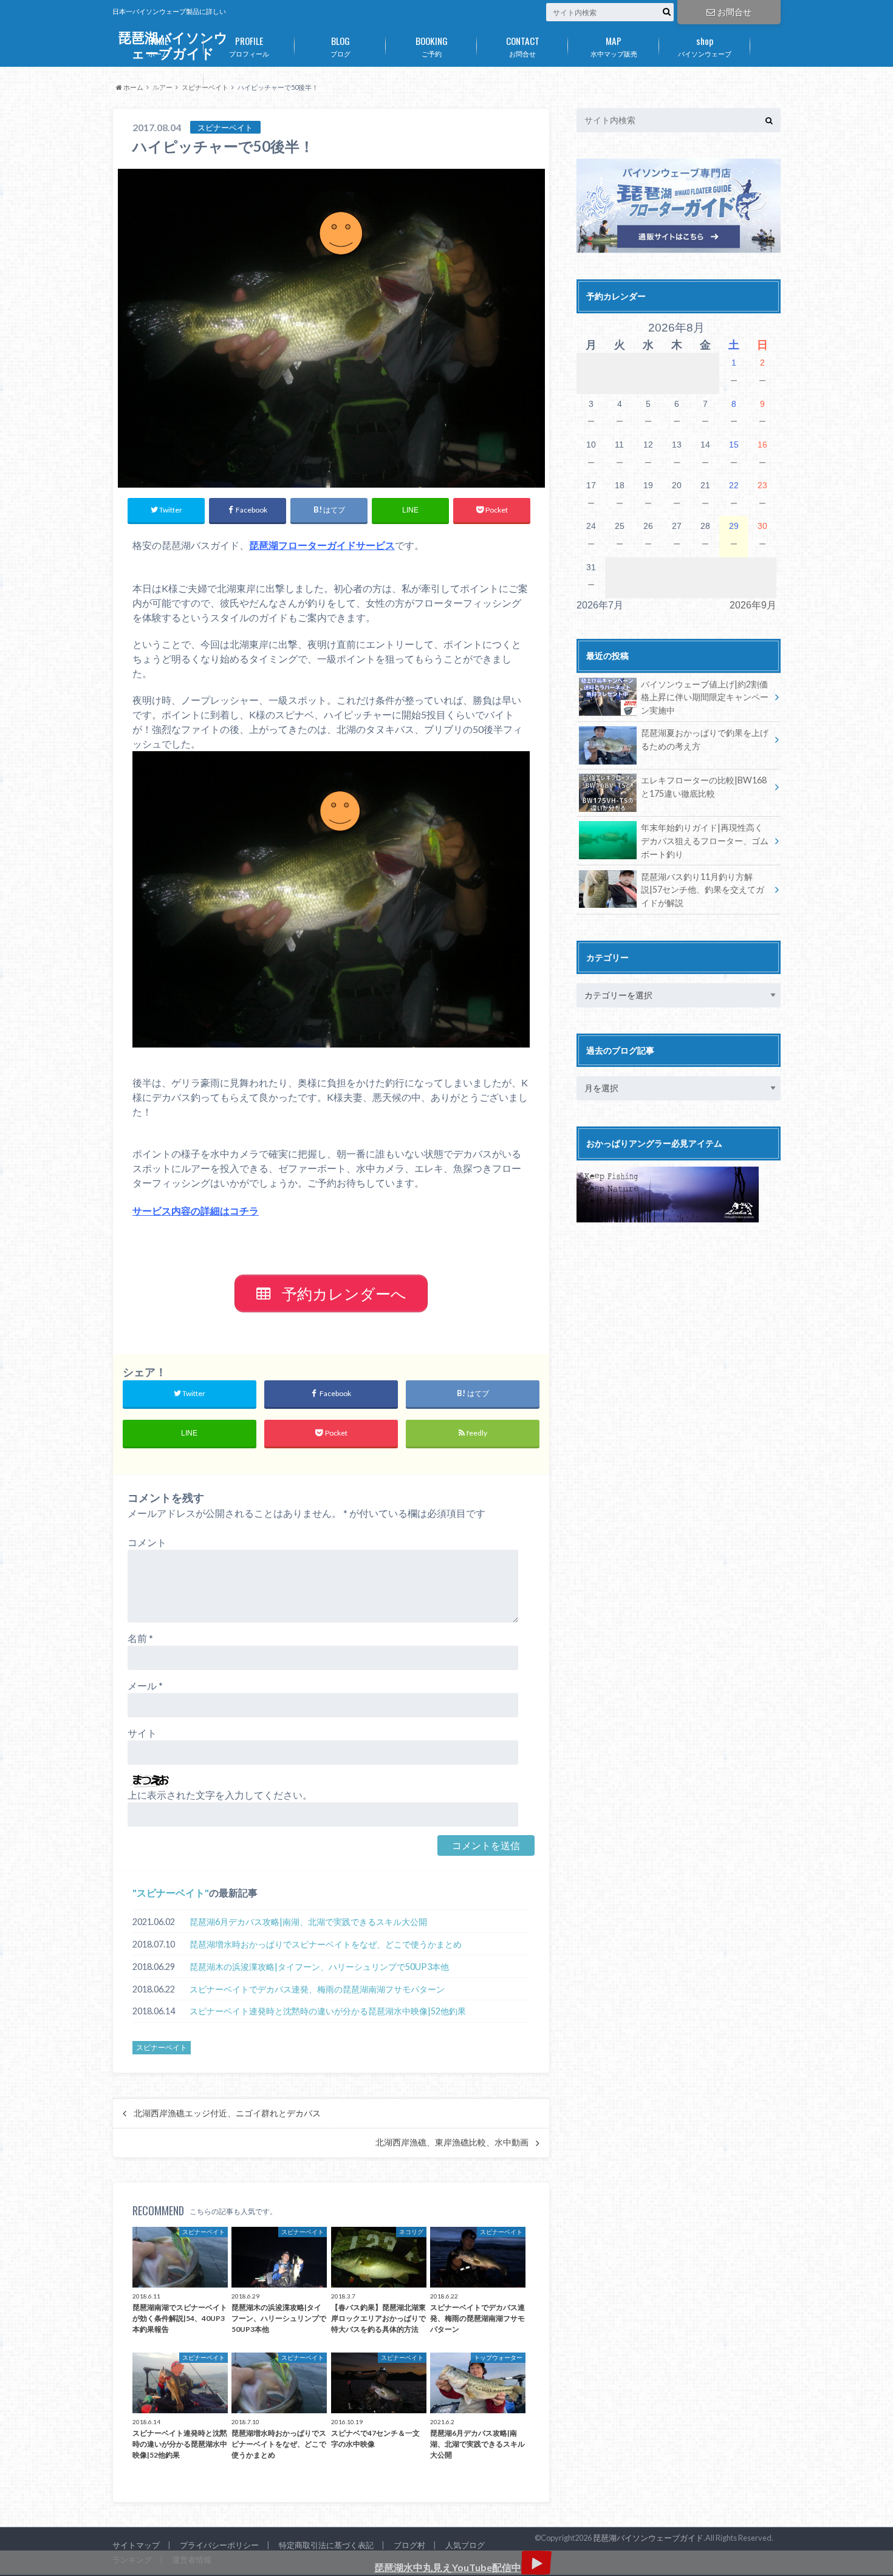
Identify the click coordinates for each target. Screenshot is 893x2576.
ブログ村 (409, 2545)
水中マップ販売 (614, 46)
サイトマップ (136, 2545)
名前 (140, 1638)
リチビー (158, 81)
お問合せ (734, 12)
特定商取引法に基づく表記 (326, 2545)
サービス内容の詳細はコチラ (196, 1211)
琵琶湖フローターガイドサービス (322, 545)
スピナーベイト (171, 1893)
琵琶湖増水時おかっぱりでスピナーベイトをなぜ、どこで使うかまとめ (326, 1944)
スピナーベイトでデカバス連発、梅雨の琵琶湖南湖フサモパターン (317, 1989)
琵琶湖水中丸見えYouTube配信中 (448, 2567)
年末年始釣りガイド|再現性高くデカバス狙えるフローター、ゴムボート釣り (705, 840)
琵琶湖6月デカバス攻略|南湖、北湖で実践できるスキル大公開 (308, 1922)
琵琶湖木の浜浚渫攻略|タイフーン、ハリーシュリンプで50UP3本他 (319, 1967)
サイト (142, 1733)
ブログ (340, 46)
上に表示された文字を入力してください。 (220, 1795)
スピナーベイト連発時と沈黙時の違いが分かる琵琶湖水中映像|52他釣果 (328, 2011)
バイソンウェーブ (705, 46)
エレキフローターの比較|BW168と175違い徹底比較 (704, 787)
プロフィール (249, 46)
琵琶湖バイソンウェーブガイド (648, 2538)
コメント (147, 1542)
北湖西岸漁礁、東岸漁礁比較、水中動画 (452, 2142)
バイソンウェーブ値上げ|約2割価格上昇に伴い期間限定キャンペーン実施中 (705, 697)
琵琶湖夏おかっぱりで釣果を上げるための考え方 (705, 739)
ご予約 (432, 46)
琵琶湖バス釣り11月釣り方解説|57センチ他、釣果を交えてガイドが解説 (703, 890)
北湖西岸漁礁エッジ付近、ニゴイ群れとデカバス (227, 2113)
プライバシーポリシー (219, 2545)
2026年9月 (753, 605)
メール (145, 1685)
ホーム (158, 46)
